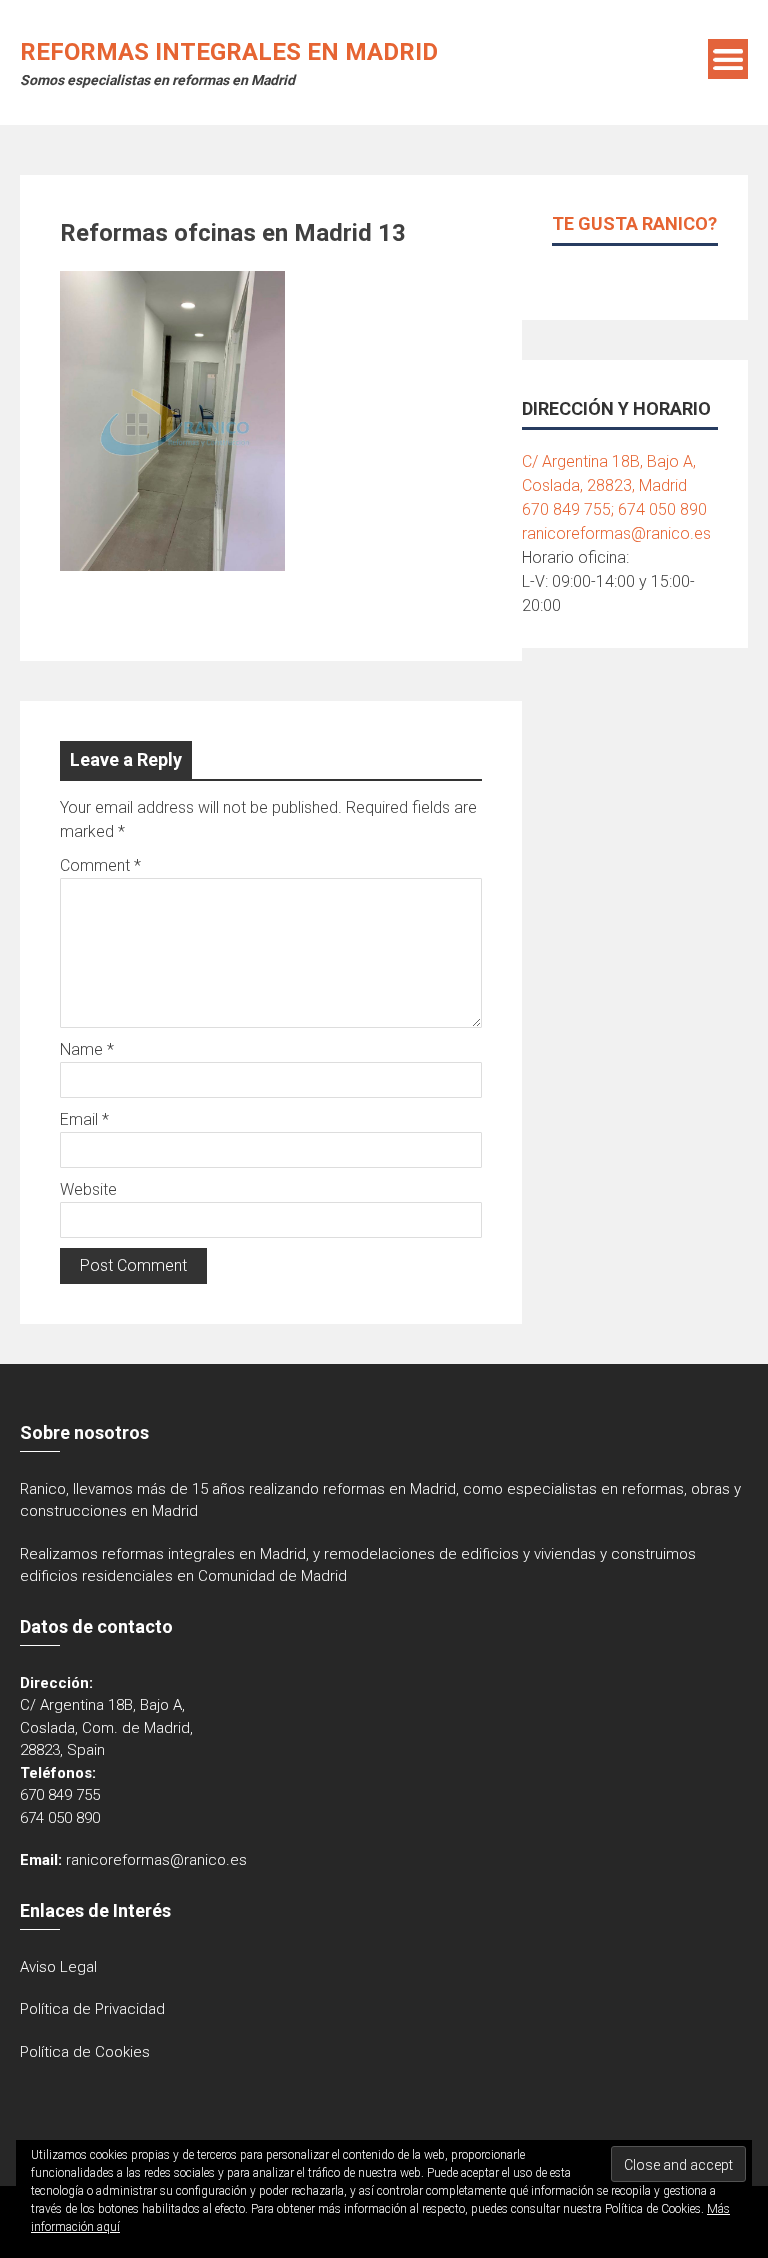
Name (87, 1049)
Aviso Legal (58, 1967)
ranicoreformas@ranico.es (616, 533)
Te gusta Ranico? (634, 223)
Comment (100, 865)
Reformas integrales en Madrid (229, 52)
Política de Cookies (85, 2052)
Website (88, 1189)
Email (84, 1119)
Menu (728, 59)
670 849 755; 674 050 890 (614, 509)
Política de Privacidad (92, 2009)
